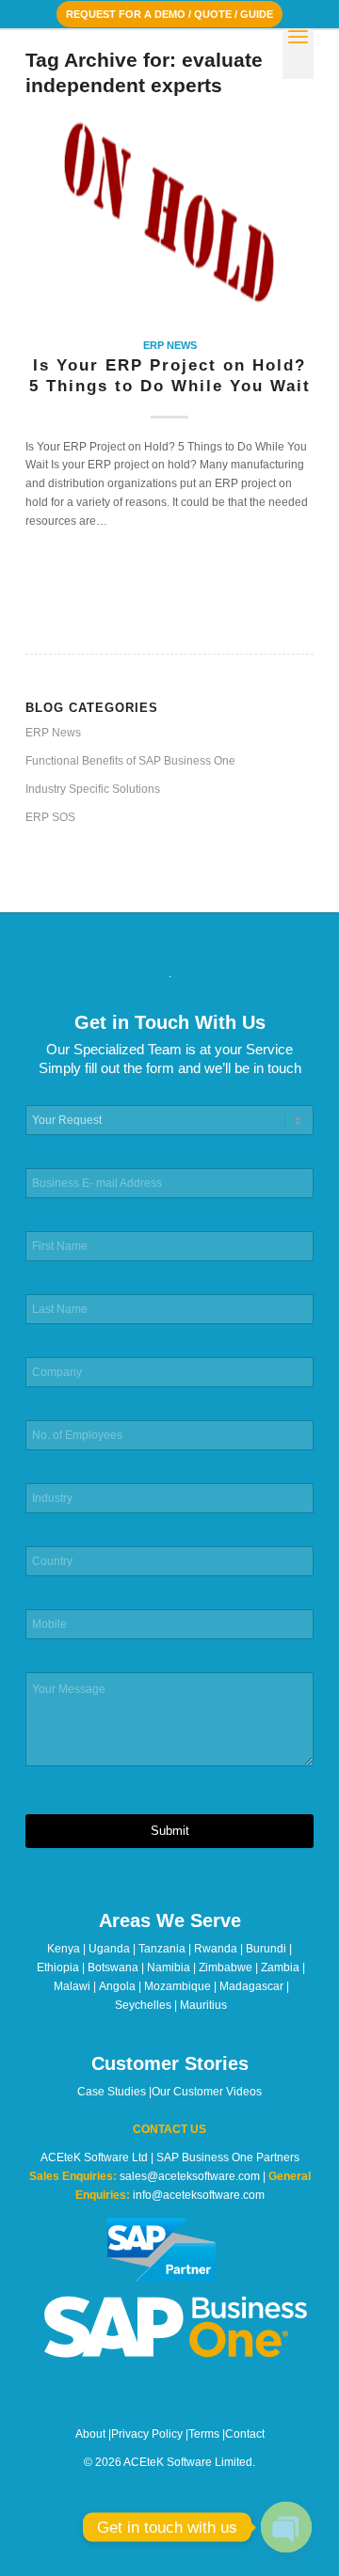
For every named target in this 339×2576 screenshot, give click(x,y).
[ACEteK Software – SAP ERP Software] (141, 67)
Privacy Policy (147, 2434)
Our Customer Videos (207, 2092)
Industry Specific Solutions (93, 789)
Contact (245, 2434)
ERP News (170, 345)
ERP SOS (50, 817)
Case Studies (112, 2092)
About (90, 2434)
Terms (204, 2434)
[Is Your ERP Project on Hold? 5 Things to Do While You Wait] (169, 212)
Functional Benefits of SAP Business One (130, 761)
